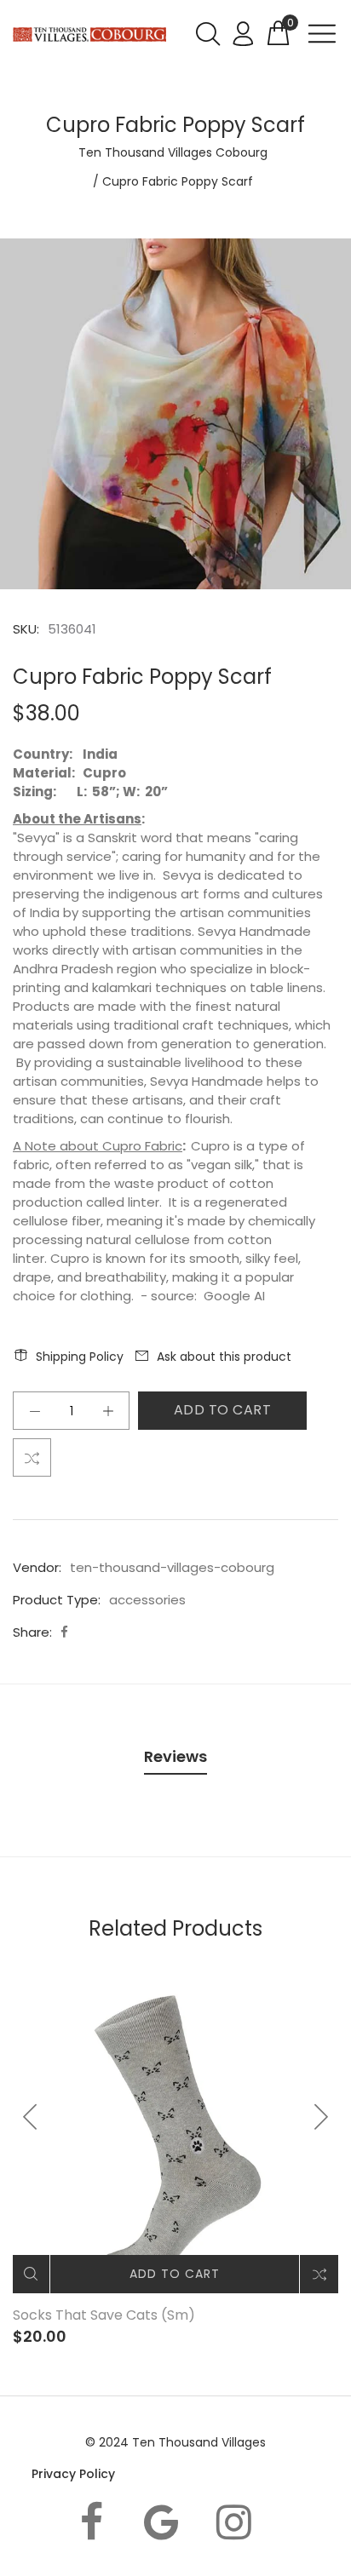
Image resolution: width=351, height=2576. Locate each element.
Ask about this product (224, 1357)
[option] (175, 414)
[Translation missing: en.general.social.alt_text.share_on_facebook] (64, 1632)
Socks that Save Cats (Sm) (104, 2315)
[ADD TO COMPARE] (32, 1457)
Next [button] (320, 2117)
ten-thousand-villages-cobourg (172, 1567)
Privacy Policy (73, 2474)
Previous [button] (31, 2117)
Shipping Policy (80, 1357)
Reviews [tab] (175, 1756)
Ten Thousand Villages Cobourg (173, 152)
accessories (147, 1600)
